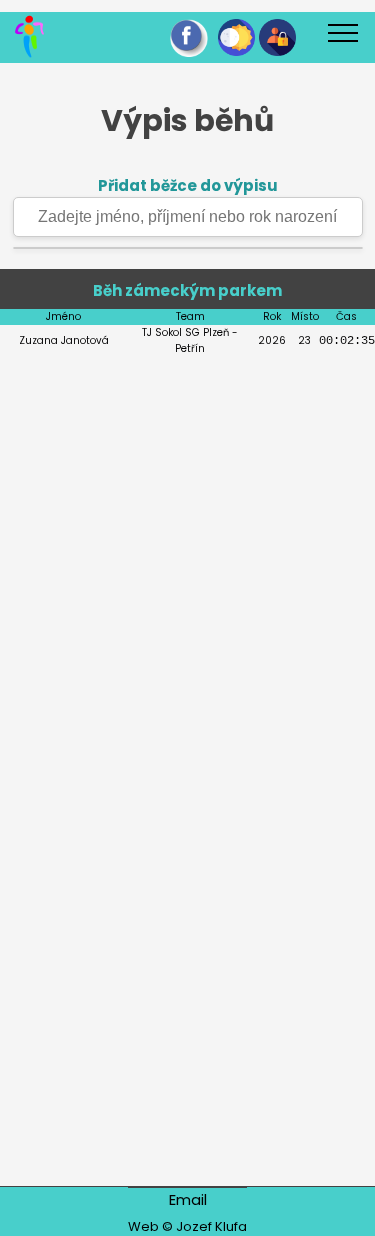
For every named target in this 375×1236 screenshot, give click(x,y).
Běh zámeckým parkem (187, 290)
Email (188, 1199)
